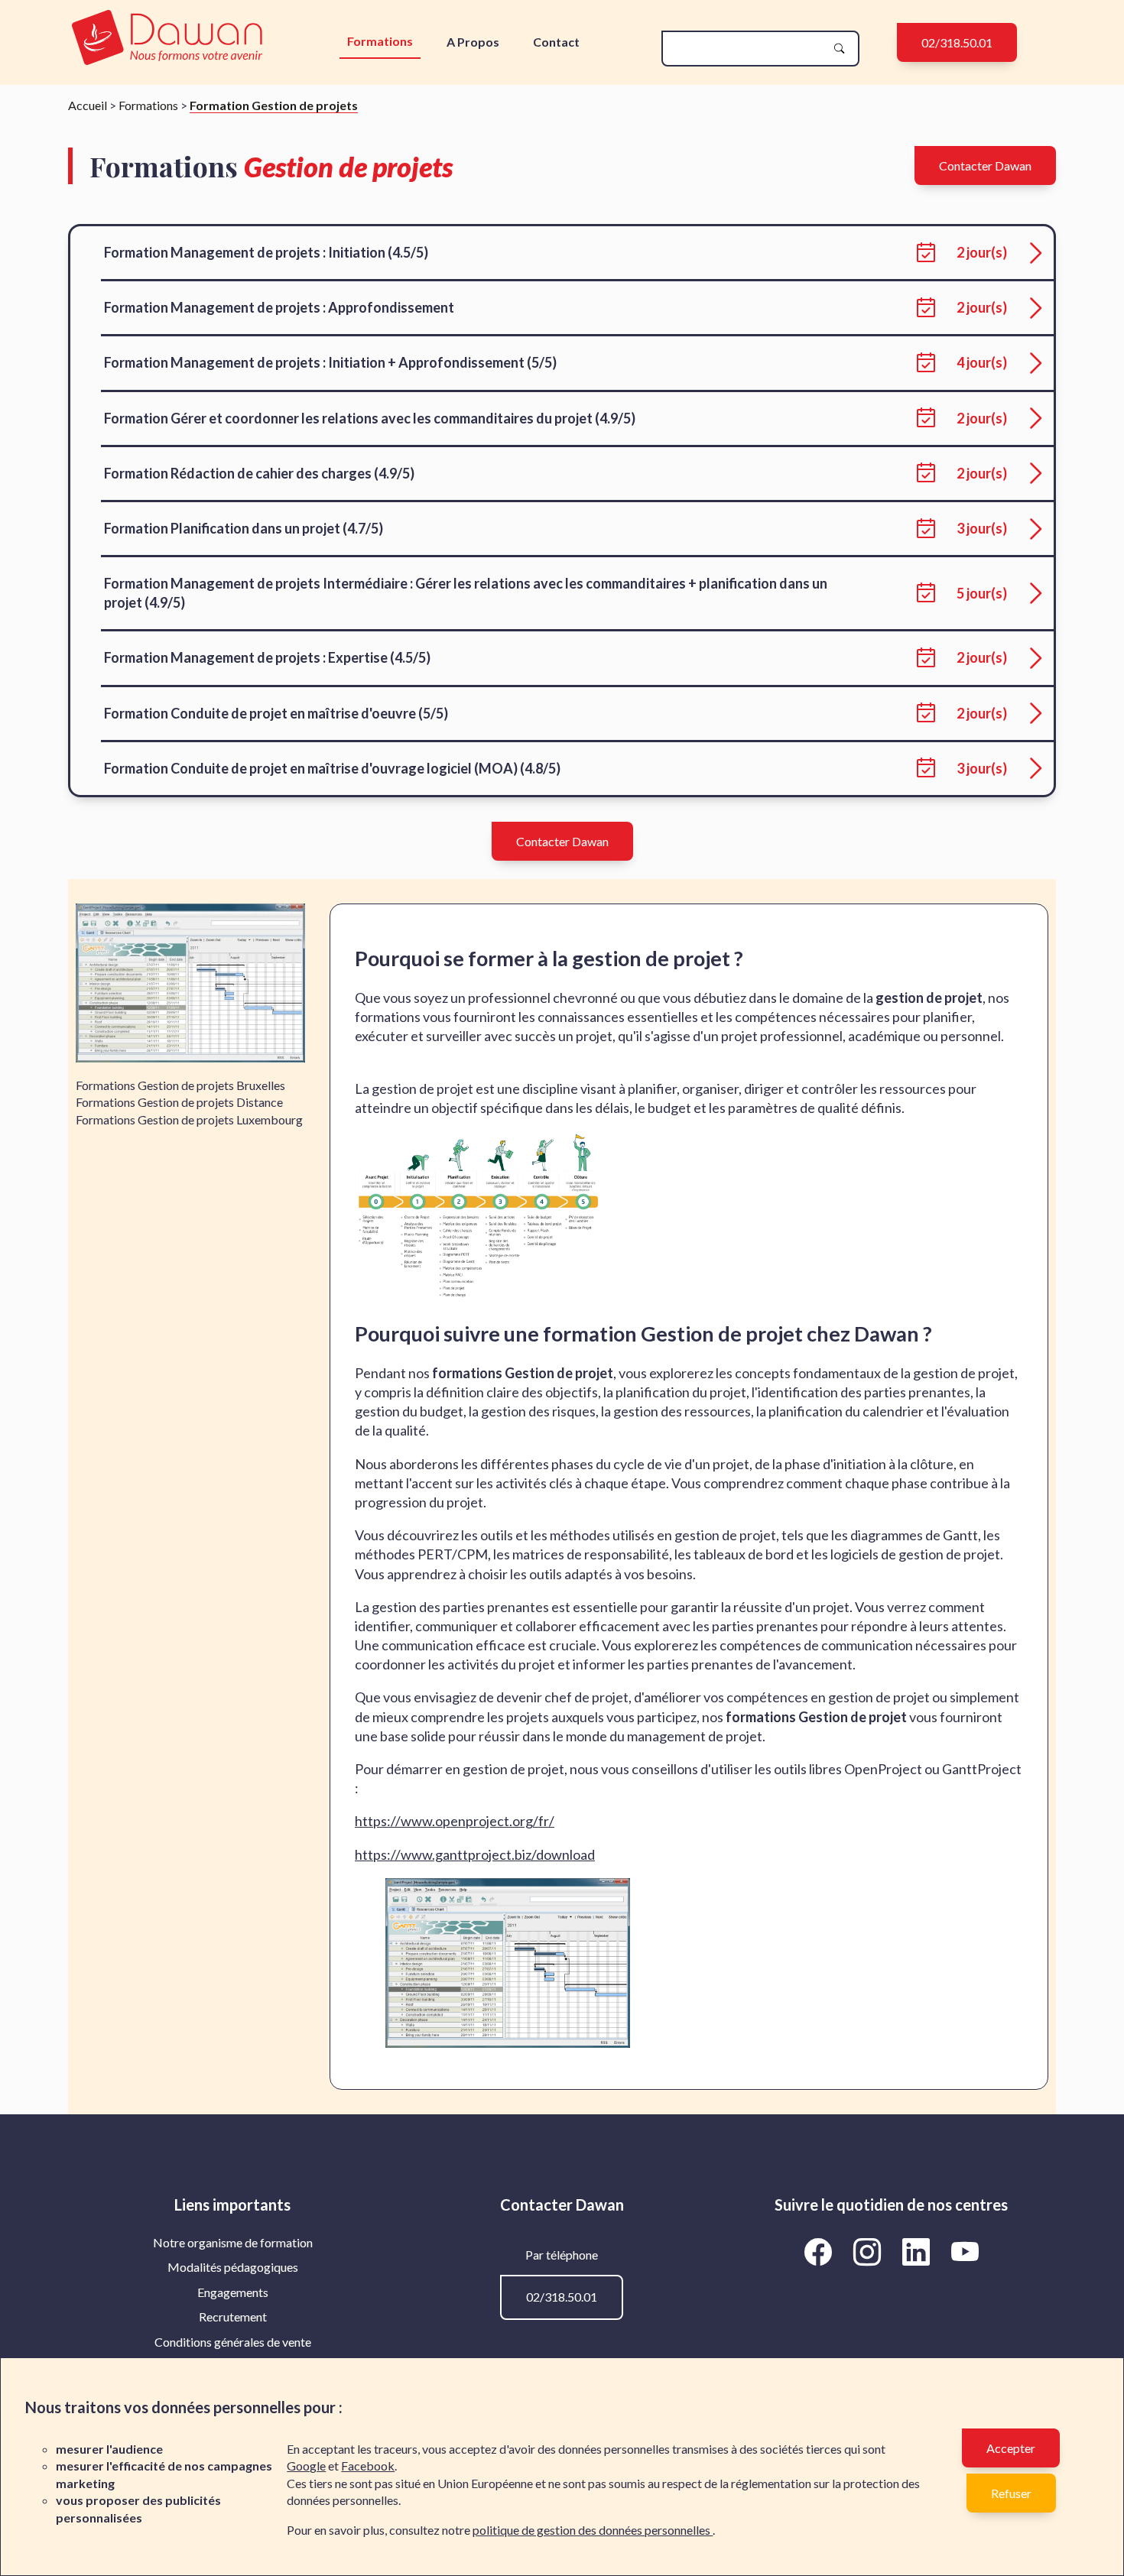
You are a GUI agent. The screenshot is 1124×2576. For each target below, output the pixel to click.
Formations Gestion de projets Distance (179, 1102)
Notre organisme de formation (233, 2242)
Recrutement (233, 2316)
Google (306, 2466)
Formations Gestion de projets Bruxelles (180, 1085)
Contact (556, 42)
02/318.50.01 (957, 42)
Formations (380, 41)
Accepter (1011, 2448)
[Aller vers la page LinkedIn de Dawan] (918, 2251)
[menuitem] (233, 2243)
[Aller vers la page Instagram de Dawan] (869, 2251)
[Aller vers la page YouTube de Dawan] (965, 2251)
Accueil (88, 105)
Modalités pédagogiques (233, 2267)
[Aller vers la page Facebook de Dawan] (820, 2251)
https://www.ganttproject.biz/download (475, 1854)
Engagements (233, 2292)
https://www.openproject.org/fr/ (455, 1821)
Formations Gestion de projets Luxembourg (189, 1119)
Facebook (368, 2466)
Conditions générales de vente (233, 2342)
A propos (473, 42)
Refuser (1011, 2493)
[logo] (167, 39)
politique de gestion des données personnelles (593, 2530)
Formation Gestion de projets (274, 105)
